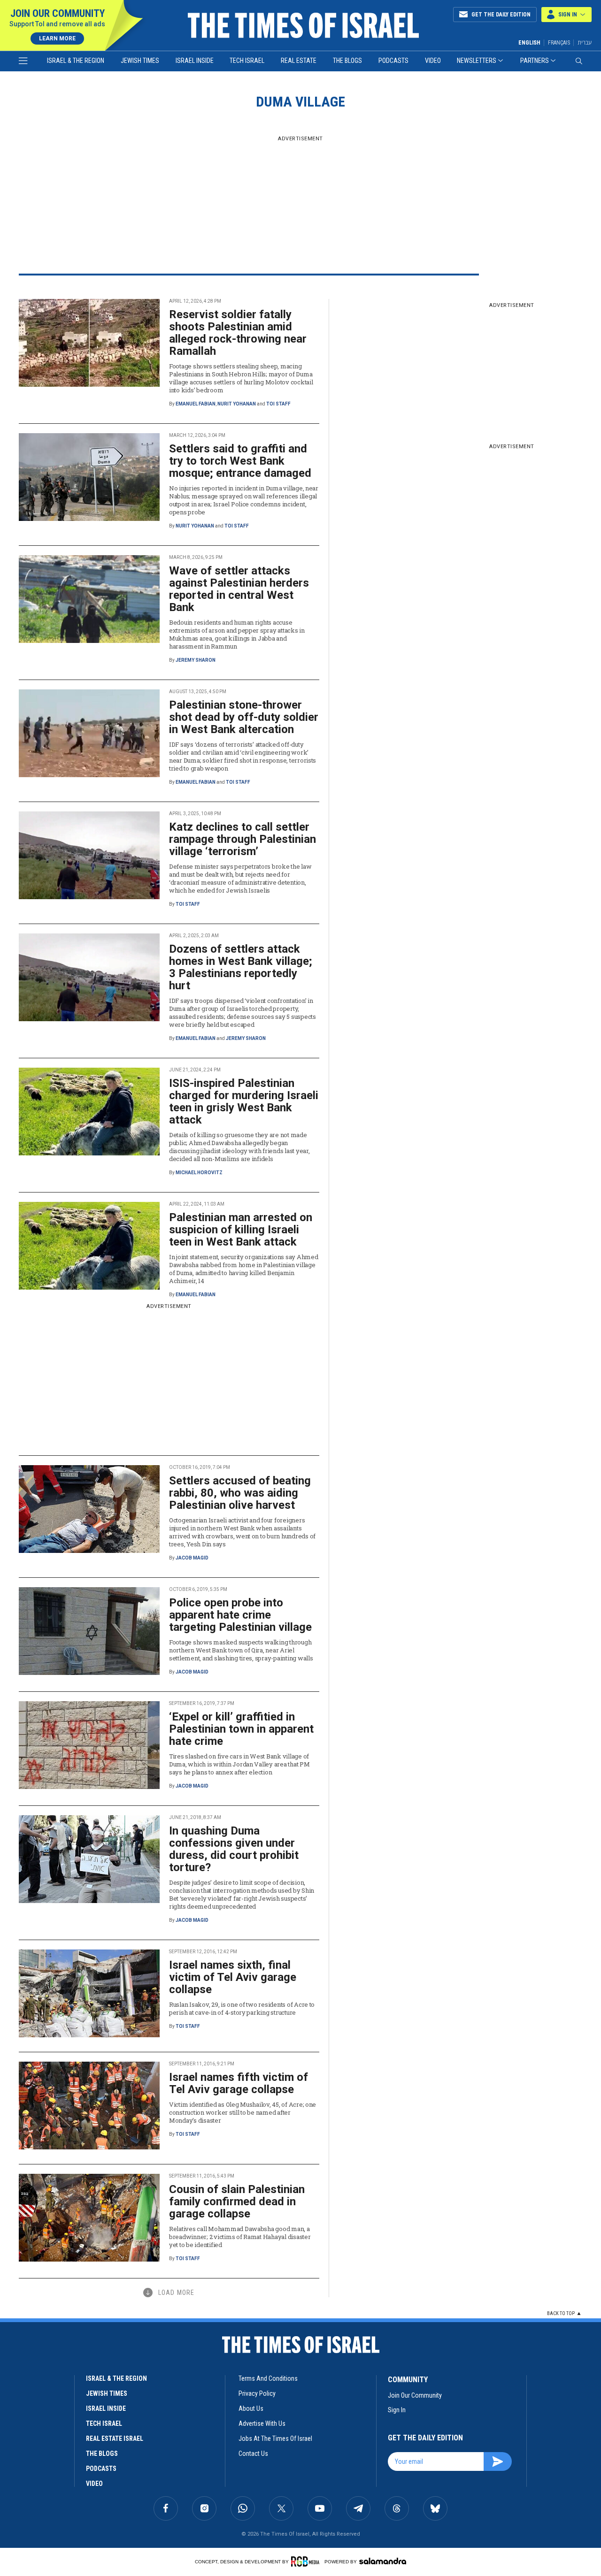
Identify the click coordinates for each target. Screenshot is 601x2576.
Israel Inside (195, 61)
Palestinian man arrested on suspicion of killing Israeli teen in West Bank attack (241, 1230)
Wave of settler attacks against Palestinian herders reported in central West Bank (239, 589)
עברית (585, 42)
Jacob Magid (192, 1558)
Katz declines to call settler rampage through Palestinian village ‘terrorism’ (243, 839)
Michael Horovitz (199, 1173)
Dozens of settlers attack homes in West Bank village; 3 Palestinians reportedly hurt (241, 967)
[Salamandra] (383, 2561)
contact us (253, 2454)
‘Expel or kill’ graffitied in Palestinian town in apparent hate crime (241, 1729)
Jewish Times (140, 61)
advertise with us (262, 2423)
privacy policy (257, 2393)
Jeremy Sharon (196, 660)
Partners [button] (535, 61)
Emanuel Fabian (196, 404)
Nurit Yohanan (237, 404)
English (529, 43)
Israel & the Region (76, 61)
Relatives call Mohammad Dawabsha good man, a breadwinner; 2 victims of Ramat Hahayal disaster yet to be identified (240, 2237)
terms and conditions (268, 2378)
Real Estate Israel (115, 2438)
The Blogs (347, 61)
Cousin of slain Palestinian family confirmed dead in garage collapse (237, 2201)
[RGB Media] (307, 2561)
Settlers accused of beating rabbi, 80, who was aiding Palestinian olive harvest (240, 1493)
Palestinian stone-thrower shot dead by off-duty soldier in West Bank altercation (244, 717)
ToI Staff (278, 404)
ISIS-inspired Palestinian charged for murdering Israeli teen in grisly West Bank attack (244, 1101)
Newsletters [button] (477, 61)
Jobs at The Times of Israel (275, 2438)
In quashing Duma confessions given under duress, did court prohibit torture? (234, 1849)
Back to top (561, 2313)
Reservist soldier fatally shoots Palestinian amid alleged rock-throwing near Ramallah (238, 333)
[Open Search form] (579, 61)
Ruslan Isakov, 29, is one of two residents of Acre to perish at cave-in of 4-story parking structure (242, 2008)
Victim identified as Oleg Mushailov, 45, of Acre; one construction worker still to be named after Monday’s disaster (243, 2112)
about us (251, 2408)
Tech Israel (247, 61)
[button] (566, 15)
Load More (176, 2293)
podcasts (101, 2469)
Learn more (57, 38)
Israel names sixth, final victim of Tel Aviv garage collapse (233, 1977)
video (94, 2484)
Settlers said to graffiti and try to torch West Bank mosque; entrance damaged (240, 461)
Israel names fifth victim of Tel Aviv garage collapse (239, 2083)
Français (559, 43)
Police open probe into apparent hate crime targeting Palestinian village (240, 1615)
